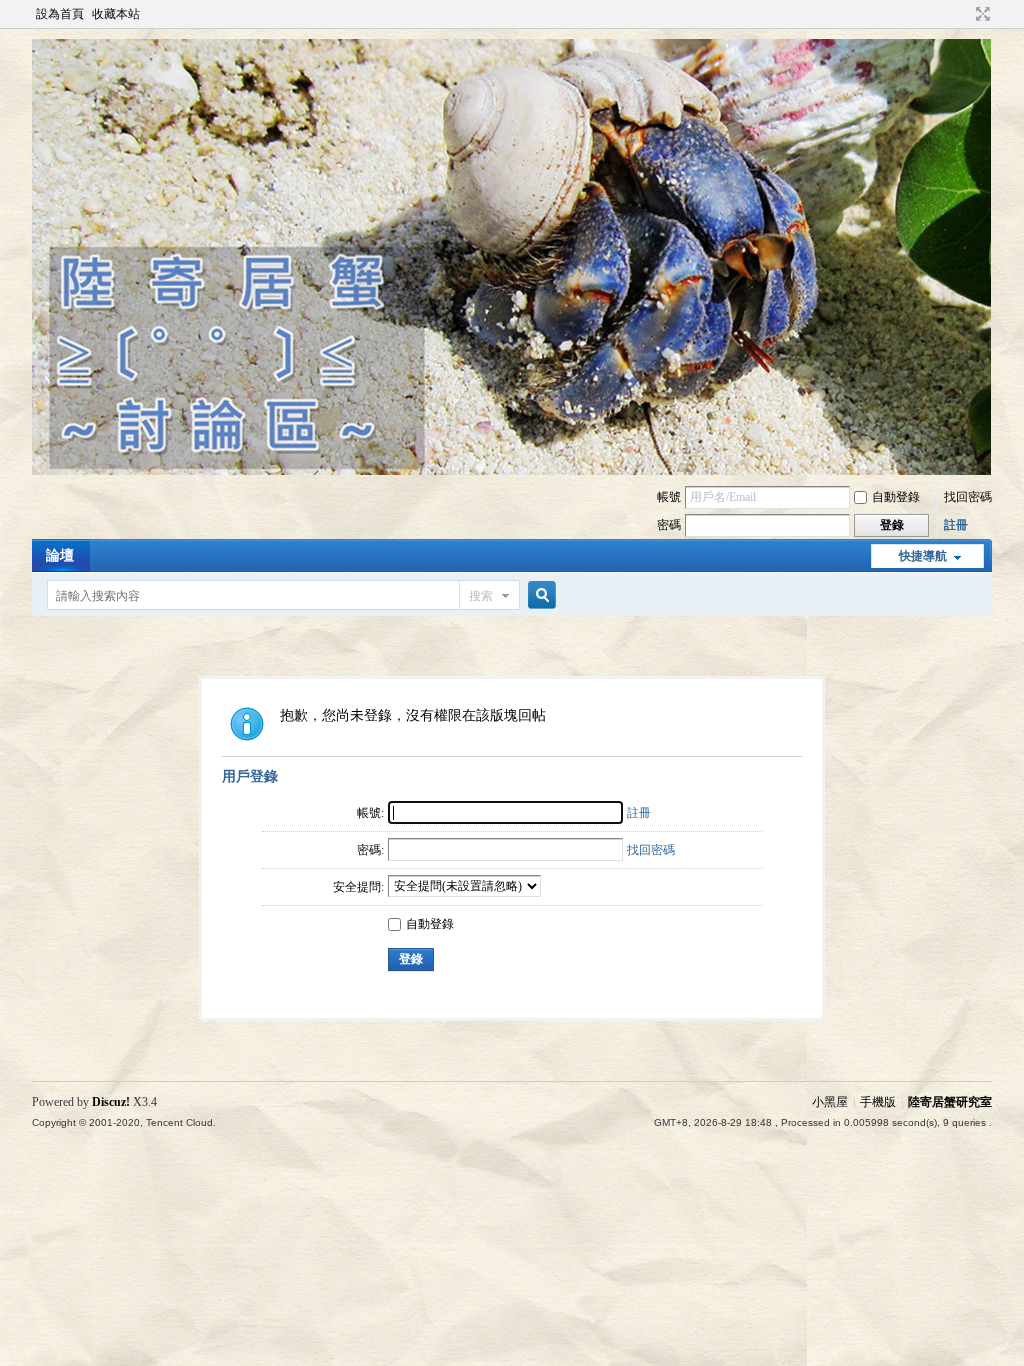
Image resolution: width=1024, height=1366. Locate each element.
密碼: (370, 850)
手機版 (878, 1102)
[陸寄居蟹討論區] (511, 471)
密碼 (669, 525)
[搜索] (539, 595)
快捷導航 (923, 556)
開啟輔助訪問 (964, 14)
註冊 (956, 525)
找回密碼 (968, 497)
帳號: (370, 813)
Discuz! (111, 1102)
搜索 (481, 596)
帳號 (669, 497)
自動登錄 (896, 497)
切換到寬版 (980, 14)
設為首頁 (60, 14)
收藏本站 (116, 14)
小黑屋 (830, 1102)
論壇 (60, 555)
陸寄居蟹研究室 (950, 1102)
